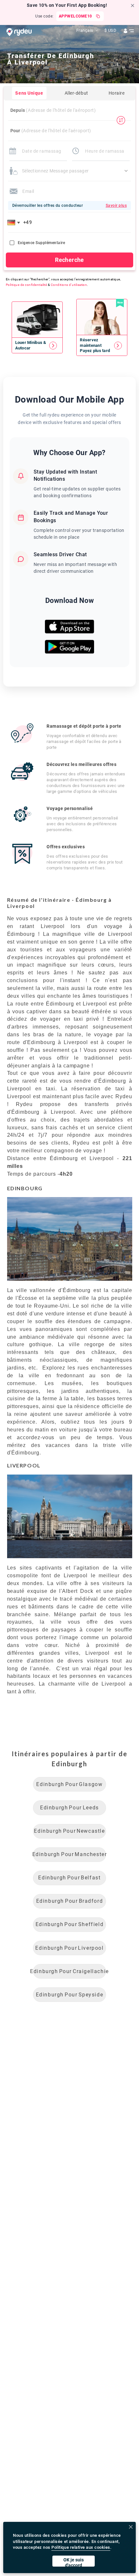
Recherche (69, 260)
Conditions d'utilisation (69, 285)
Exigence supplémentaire (41, 243)
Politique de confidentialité (26, 285)
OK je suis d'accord (74, 2562)
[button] (15, 222)
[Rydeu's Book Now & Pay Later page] (102, 345)
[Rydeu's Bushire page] (37, 345)
